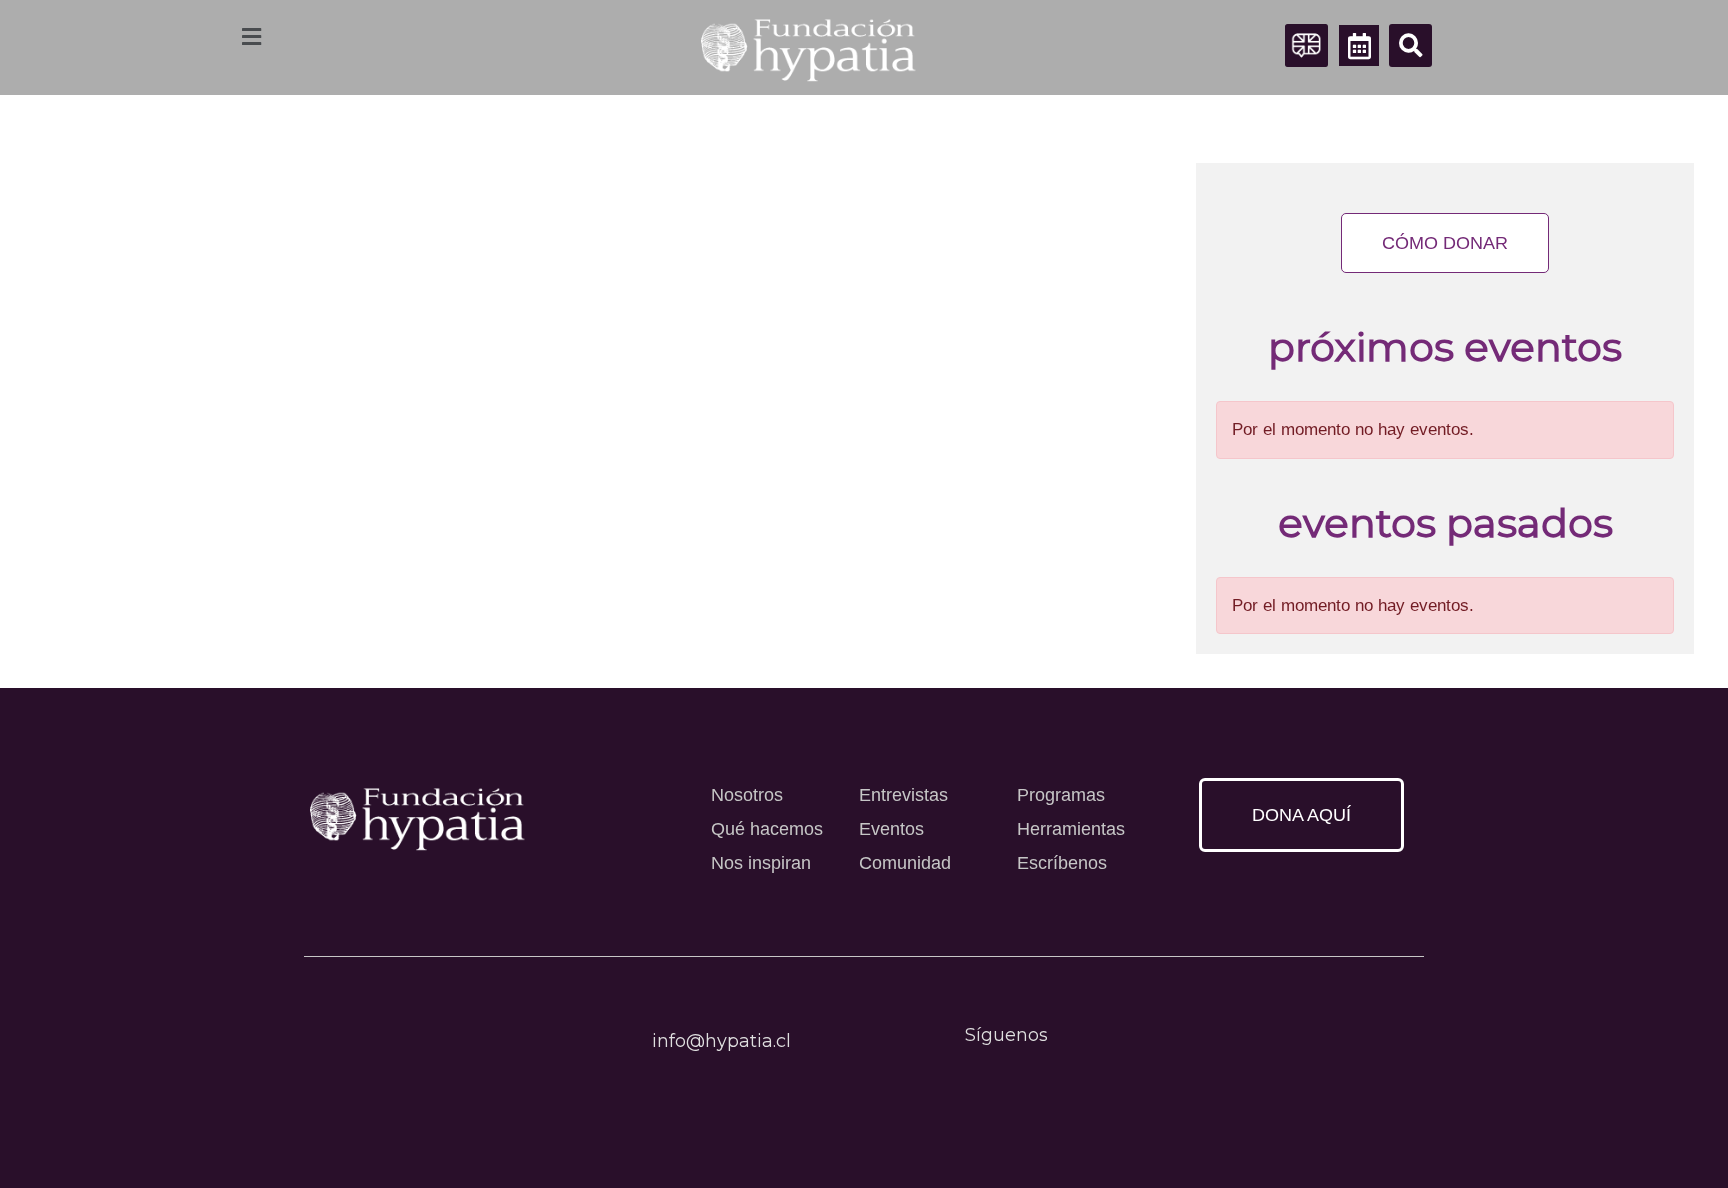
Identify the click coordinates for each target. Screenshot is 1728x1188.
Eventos (891, 829)
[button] (1410, 45)
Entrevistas (903, 795)
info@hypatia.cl (721, 1041)
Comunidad (905, 863)
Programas (1061, 795)
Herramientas (1071, 829)
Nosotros (747, 795)
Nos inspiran (761, 863)
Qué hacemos (767, 829)
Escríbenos (1062, 863)
